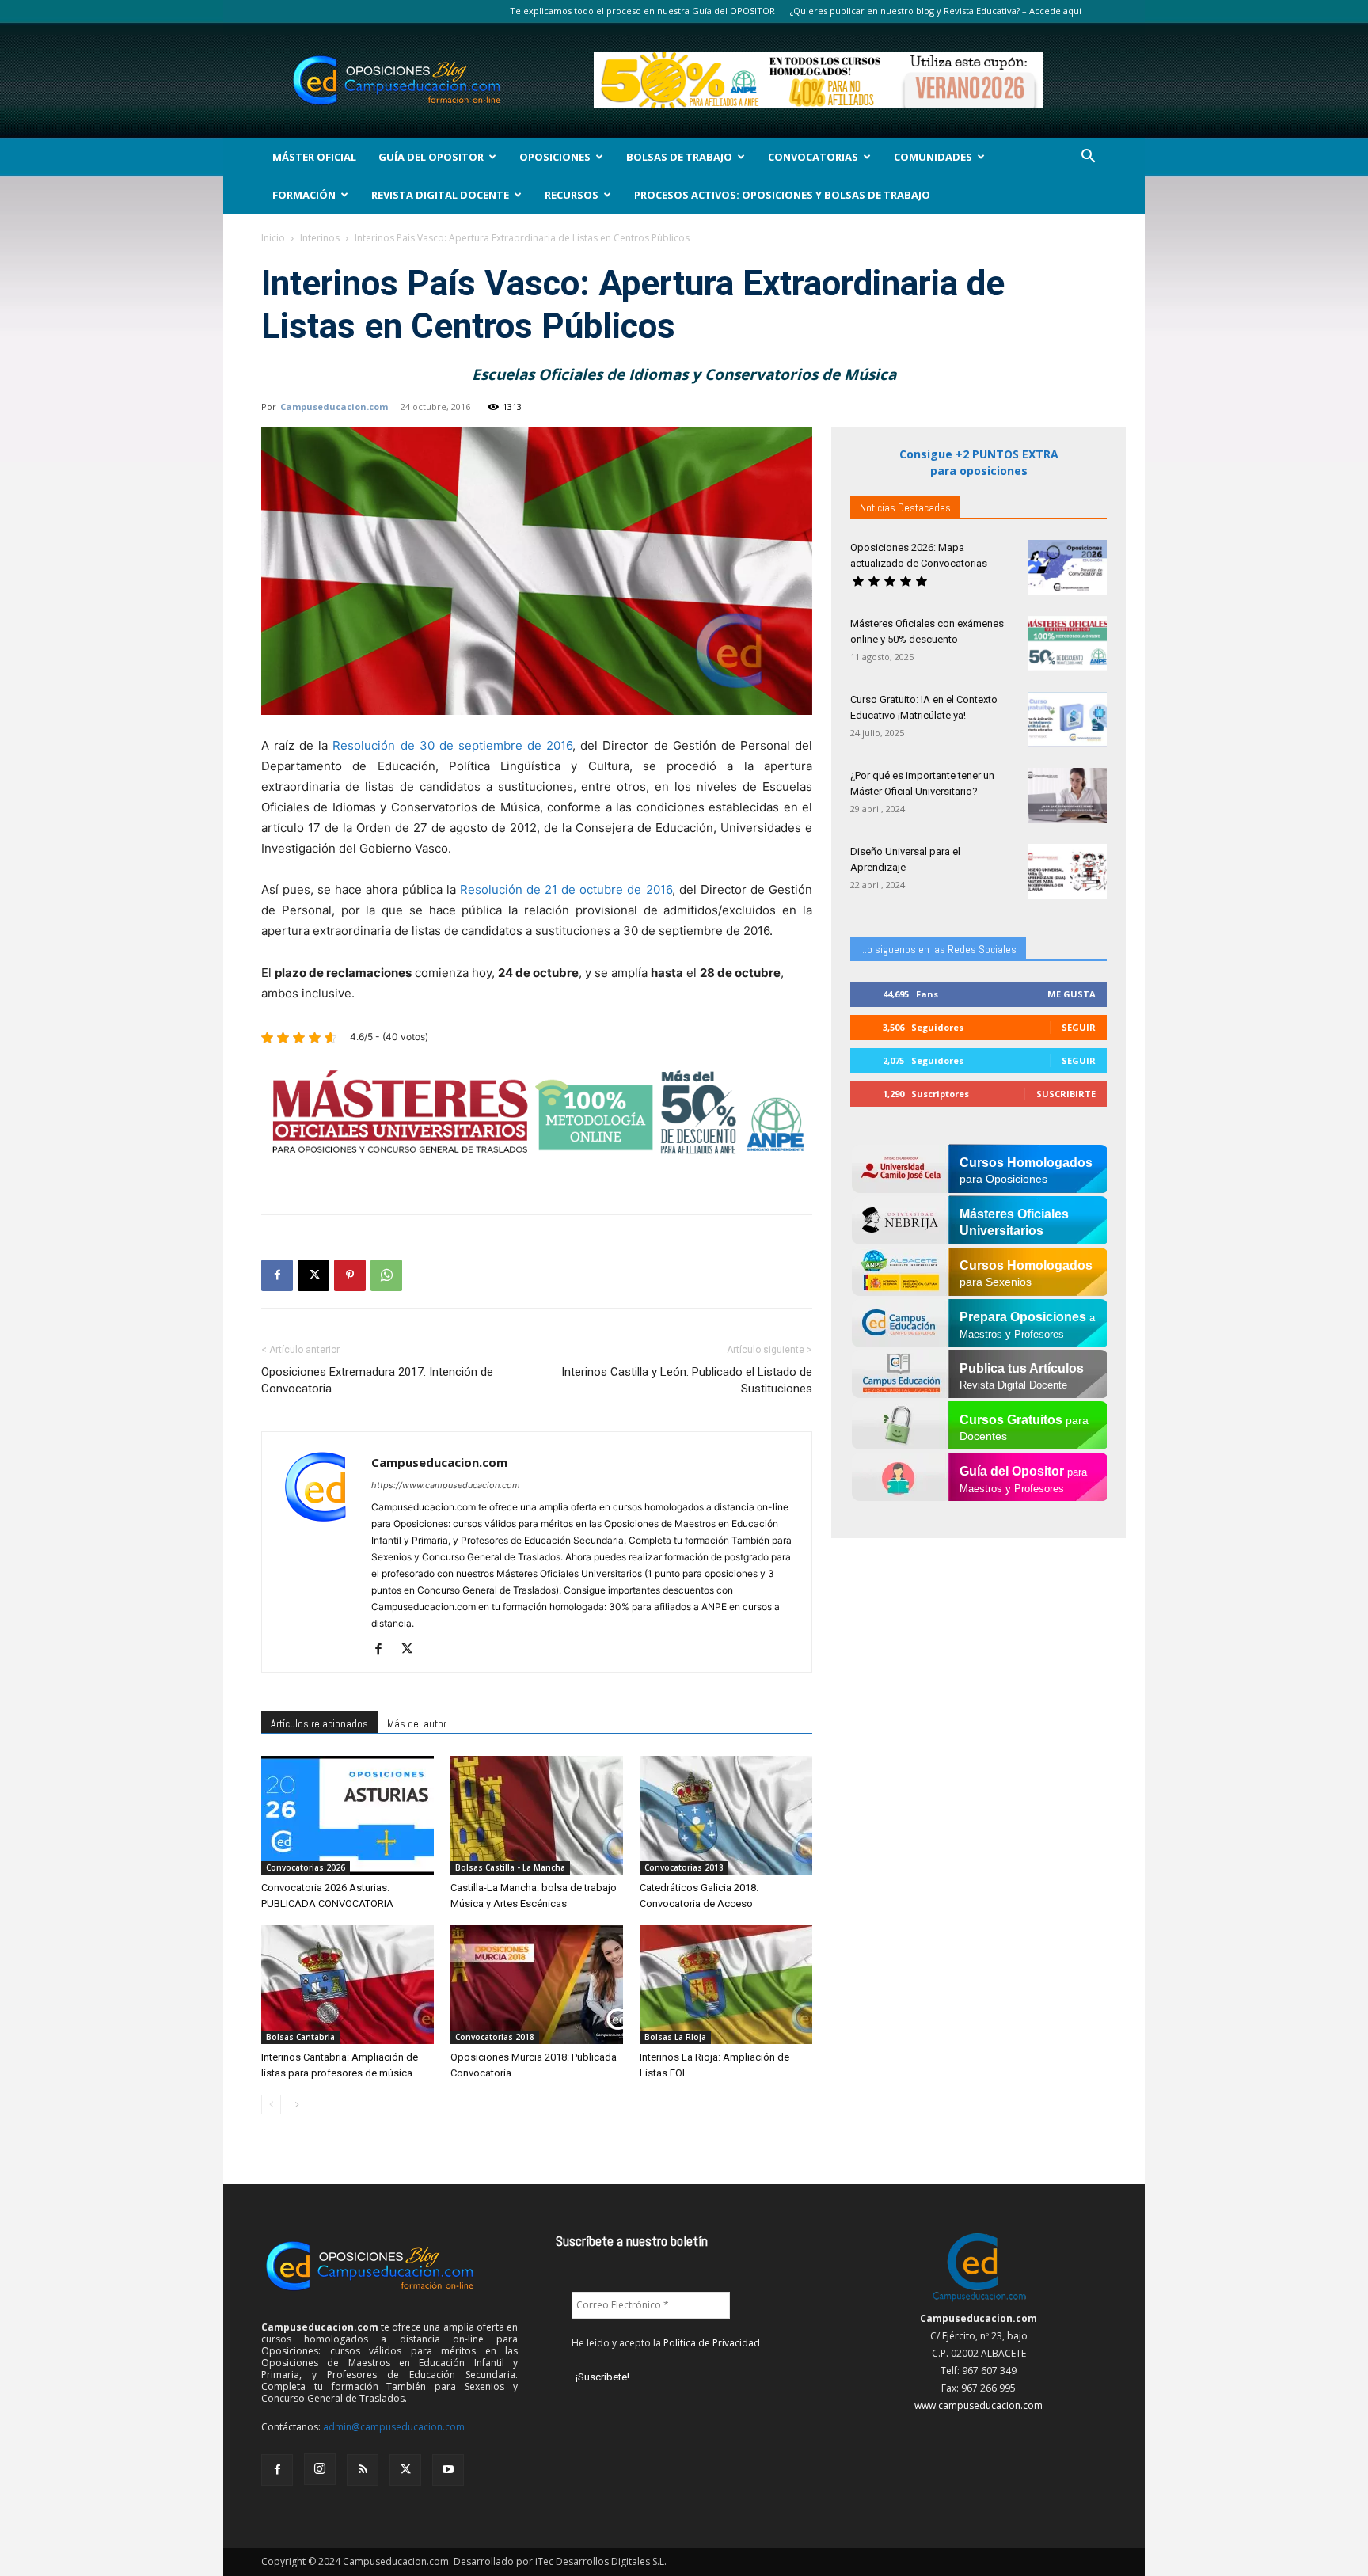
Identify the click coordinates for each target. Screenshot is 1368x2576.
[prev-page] (271, 2105)
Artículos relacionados (319, 1723)
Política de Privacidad (712, 2343)
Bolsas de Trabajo (679, 157)
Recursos (572, 195)
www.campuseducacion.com (978, 2405)
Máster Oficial (314, 157)
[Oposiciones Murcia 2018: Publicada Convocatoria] (537, 1985)
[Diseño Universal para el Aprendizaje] (1067, 871)
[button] (1088, 158)
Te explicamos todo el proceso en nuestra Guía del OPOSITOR (642, 11)
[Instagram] (320, 2469)
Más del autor (417, 1723)
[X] (313, 1275)
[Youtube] (448, 2470)
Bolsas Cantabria (300, 2037)
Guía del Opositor (431, 157)
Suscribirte (1066, 1094)
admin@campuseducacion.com (394, 2427)
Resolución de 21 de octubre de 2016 (566, 889)
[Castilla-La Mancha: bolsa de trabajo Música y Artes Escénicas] (537, 1815)
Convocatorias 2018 (684, 1867)
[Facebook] (277, 1275)
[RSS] (363, 2470)
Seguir (1079, 1027)
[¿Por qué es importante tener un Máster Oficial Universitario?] (1067, 795)
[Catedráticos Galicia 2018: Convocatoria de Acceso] (726, 1815)
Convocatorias (813, 157)
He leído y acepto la (666, 2343)
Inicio (273, 238)
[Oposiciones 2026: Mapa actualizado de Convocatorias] (1067, 567)
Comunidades (933, 157)
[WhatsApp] (386, 1275)
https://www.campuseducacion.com (446, 1485)
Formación (304, 195)
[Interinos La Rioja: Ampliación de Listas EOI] (726, 1985)
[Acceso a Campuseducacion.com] (979, 2301)
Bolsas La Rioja (675, 2037)
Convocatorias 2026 (306, 1867)
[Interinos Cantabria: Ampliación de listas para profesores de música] (348, 1985)
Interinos (320, 238)
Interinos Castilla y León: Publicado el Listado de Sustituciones (687, 1380)
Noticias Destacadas (905, 507)
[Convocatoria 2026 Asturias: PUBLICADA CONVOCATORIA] (348, 1815)
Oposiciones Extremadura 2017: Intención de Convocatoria (377, 1380)
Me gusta (1072, 994)
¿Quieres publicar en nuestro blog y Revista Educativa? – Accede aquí (936, 11)
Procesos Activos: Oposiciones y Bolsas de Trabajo (782, 195)
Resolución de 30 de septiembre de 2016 (452, 745)
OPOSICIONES (555, 157)
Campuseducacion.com (334, 407)
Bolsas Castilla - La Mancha (510, 1867)
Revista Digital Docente (440, 195)
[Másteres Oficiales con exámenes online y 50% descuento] (1067, 643)
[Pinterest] (350, 1275)
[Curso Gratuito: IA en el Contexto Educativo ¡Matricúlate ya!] (1067, 719)
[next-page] (296, 2105)
